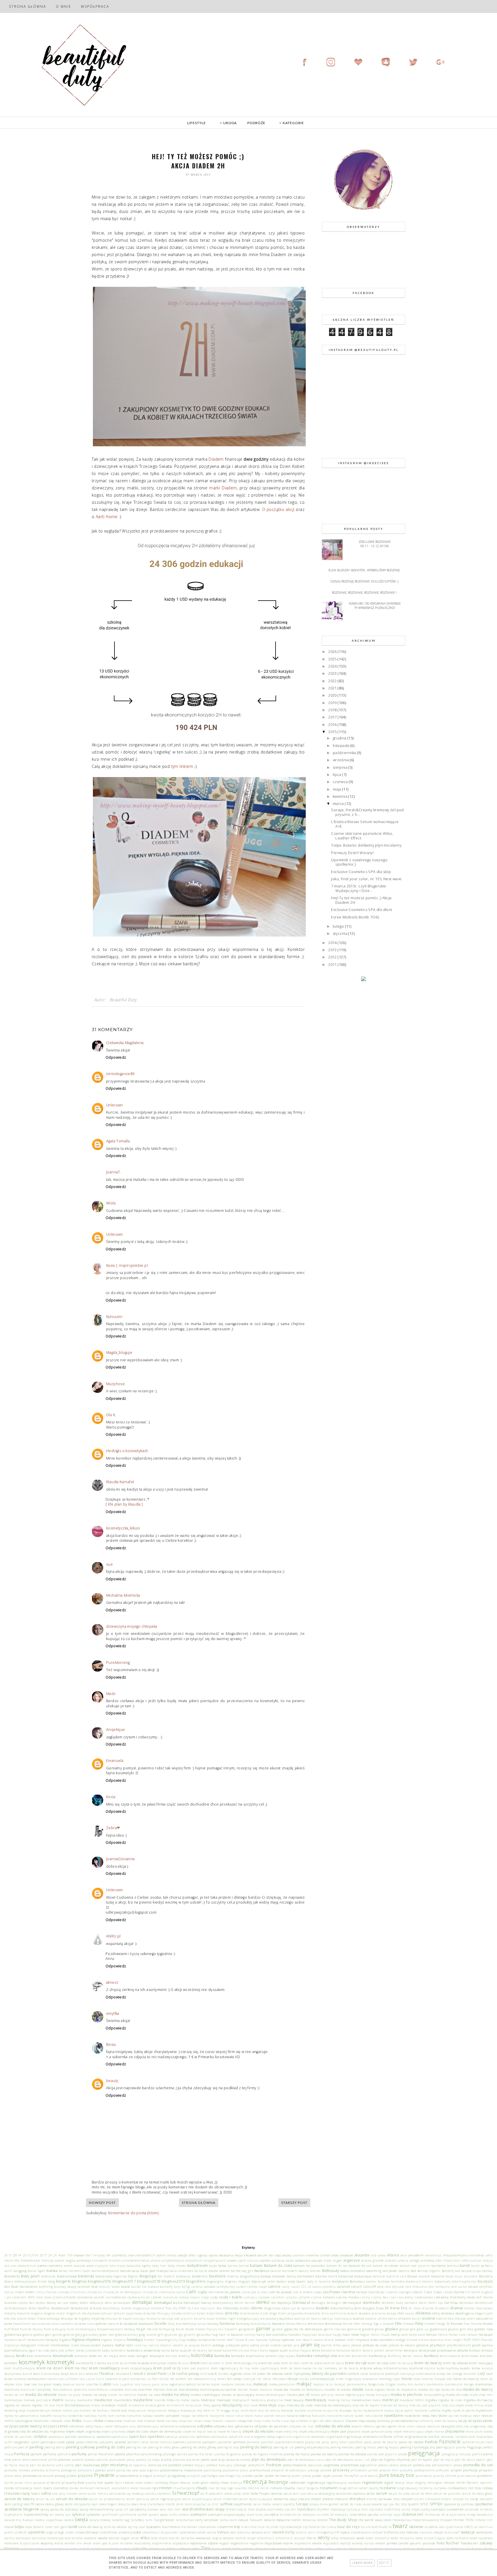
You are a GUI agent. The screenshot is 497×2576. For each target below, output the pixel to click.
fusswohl (231, 2329)
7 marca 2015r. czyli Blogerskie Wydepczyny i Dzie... (359, 888)
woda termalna (458, 2538)
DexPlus (44, 2308)
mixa (263, 2405)
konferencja (378, 2356)
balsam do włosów (386, 2266)
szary (259, 2515)
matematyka (13, 2400)
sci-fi (204, 2493)
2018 (333, 710)
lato (82, 2379)
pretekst (326, 2470)
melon (377, 2400)
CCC (304, 2287)
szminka (386, 2515)
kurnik (27, 2374)
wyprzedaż (331, 2543)
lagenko (236, 2373)
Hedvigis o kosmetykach (127, 1451)
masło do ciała (457, 2394)
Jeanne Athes (331, 2345)
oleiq (459, 2426)
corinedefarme (116, 2297)
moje (22, 2410)
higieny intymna (113, 2340)
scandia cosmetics (158, 2494)
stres (251, 2509)
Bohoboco (357, 2281)
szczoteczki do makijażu (298, 2515)
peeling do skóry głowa (164, 2447)
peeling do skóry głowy (198, 2447)
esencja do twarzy (308, 2319)
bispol (450, 2276)
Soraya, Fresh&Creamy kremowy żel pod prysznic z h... (367, 812)
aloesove (347, 2255)
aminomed (476, 2255)
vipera (345, 2532)
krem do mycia (333, 2363)
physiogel (170, 2454)
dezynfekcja (111, 2308)
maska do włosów (41, 2394)
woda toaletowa (481, 2538)
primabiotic (359, 2470)
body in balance (319, 2281)
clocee (448, 2292)
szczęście (272, 2514)
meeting (334, 2400)
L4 (169, 2374)
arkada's (391, 2260)
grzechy (190, 2335)
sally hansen (68, 2494)
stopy (220, 2509)
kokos (131, 2356)
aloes (335, 2255)
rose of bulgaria (308, 2488)
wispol (252, 2538)
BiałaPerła (12, 2276)
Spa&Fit (413, 2504)
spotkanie (484, 2504)
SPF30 (425, 2504)
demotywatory (223, 2303)
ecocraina (379, 2313)
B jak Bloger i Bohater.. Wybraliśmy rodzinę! (364, 570)
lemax (222, 2379)
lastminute (56, 2379)
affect (192, 2255)
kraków (143, 2363)
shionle (372, 2499)
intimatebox (60, 2345)
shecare (304, 2499)
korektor (11, 2363)
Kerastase (343, 2350)
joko (62, 2350)
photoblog (154, 2454)
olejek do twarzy (230, 2431)
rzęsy (25, 2493)
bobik (271, 2281)
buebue (153, 2287)
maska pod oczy (322, 2395)
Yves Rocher (448, 2543)
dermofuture (484, 2303)
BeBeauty (331, 2271)
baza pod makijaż (154, 2271)
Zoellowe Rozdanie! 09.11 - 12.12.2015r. (375, 544)
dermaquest (352, 2302)
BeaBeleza (262, 2271)
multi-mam (249, 2410)
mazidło (160, 2400)
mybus (389, 2410)
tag (127, 2520)
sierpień (407, 2499)
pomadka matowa (17, 2470)
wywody (357, 2543)
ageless (203, 2255)
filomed (430, 2324)
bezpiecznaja (471, 2271)
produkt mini (389, 2470)
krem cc (219, 2363)
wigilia (217, 2538)
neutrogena (24, 2421)
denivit (250, 2303)
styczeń (290, 2509)
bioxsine (438, 2276)
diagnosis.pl (141, 2308)
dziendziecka (250, 2313)
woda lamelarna (377, 2538)
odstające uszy (125, 2426)
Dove (380, 2308)
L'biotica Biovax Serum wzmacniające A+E (365, 824)
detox (32, 2308)
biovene (424, 2276)
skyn (95, 2504)
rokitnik (253, 2488)
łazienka (203, 2384)
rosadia (289, 2488)
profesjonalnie (425, 2470)
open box (138, 2436)
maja (338, 789)
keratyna (411, 2350)
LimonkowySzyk (322, 2379)
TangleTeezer (164, 2520)
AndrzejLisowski (53, 2260)
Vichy (290, 2532)
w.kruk (449, 2532)
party (325, 2442)
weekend (90, 2538)
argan (338, 2260)
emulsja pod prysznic (177, 2319)
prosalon (486, 2470)
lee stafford (178, 2379)
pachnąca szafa (53, 2442)
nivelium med (133, 2421)
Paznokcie (450, 2442)
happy (337, 2335)
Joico (54, 2350)
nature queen (353, 2416)
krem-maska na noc (309, 2368)
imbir (351, 2340)
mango (469, 2384)
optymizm (236, 2437)
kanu (175, 2350)
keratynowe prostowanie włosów (443, 2350)
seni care (299, 2494)
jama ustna (250, 2345)
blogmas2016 (99, 2281)
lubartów (92, 2384)
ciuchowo (331, 2292)
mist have (251, 2405)
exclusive (38, 2324)
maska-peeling (434, 2395)
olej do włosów (32, 2431)
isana (120, 2345)
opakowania (87, 2437)
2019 (333, 703)
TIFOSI (470, 2520)
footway (130, 2329)
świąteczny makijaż (19, 2520)
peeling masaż (366, 2447)
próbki (72, 2475)
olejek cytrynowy (114, 2431)
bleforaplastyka (25, 2281)
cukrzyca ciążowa (257, 2297)
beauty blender (310, 2271)
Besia (111, 2045)
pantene (239, 2442)
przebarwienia (127, 2475)
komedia (222, 2356)
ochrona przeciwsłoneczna (398, 2421)
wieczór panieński (182, 2538)
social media (262, 2504)
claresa (362, 2292)
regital (389, 2482)
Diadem (216, 459)
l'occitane (122, 2373)
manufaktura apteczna (70, 2389)
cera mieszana (416, 2287)
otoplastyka (484, 2437)
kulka (476, 2368)
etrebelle (405, 2319)
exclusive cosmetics (60, 2324)
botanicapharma (464, 2281)
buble (126, 2286)
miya (273, 2405)
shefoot (328, 2499)
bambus (453, 2266)
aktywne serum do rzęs (262, 2255)
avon (90, 2265)
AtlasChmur (452, 2260)
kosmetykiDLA (86, 2363)
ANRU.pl (113, 1936)
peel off (23, 2447)
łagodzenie (177, 2384)
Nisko (77, 2421)
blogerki (63, 2281)
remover (449, 2483)
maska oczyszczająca (238, 2394)
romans (276, 2488)
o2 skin (326, 2421)
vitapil (439, 2532)
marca (339, 803)
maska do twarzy (478, 2389)
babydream (198, 2265)
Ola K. (111, 1415)
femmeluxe (334, 2323)
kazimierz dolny (256, 2350)
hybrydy (275, 2340)
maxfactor (103, 2400)
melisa (345, 2400)
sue (109, 1564)
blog (52, 2281)
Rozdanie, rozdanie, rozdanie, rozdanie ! (364, 592)
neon (477, 2416)
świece (69, 2520)
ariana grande (372, 2260)
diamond (157, 2308)
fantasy (213, 2323)
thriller (459, 2520)
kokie (123, 2356)
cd (309, 2287)
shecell (316, 2499)
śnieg (471, 2515)
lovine (80, 2384)
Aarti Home (107, 517)
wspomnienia (162, 2543)
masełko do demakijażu (306, 2389)
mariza (172, 2389)
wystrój (345, 2543)
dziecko (232, 2313)
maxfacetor (85, 2400)
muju (236, 2410)
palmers (180, 2442)
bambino (439, 2265)
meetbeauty (316, 2400)
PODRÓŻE (256, 123)
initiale (412, 2340)
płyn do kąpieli (422, 2460)
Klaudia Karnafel (120, 1482)
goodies (39, 2335)
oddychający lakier (99, 2426)
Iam (299, 2340)
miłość (122, 2405)
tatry (199, 2520)
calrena (197, 2287)
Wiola (111, 1203)
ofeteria (369, 2426)
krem (195, 2363)
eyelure (114, 2324)
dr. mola (415, 2308)
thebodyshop (402, 2520)
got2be (57, 2335)
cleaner (392, 2292)
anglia (71, 2260)
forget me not (147, 2329)
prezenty (341, 2470)
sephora (359, 2493)
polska (458, 2465)
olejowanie (455, 2431)
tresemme (225, 2527)
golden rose (484, 2329)
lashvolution (37, 2379)
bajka (213, 2266)
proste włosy (13, 2476)
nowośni (231, 2421)
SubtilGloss (392, 2509)
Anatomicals (30, 2260)
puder (259, 2475)
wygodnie (257, 2543)
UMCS (469, 2527)
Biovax (412, 2276)
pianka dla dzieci (201, 2454)
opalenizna (119, 2437)
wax (68, 2538)
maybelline (143, 2400)
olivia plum (474, 2431)
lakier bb (250, 2374)
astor (439, 2260)
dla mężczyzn (205, 2308)
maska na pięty (69, 2395)
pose (135, 2470)
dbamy (51, 2303)
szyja (397, 2515)
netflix (9, 2421)
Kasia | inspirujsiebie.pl (127, 1265)
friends (200, 2329)
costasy (184, 2297)
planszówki (117, 2460)
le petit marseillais (132, 2379)
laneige (457, 2374)
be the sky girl (242, 2271)
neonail (487, 2415)
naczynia (60, 2416)
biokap (266, 2276)
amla (489, 2255)
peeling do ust (284, 2447)
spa (385, 2504)
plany (131, 2460)
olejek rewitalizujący (409, 2431)
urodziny (125, 2532)
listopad (440, 2379)
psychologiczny (230, 2476)
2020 (333, 695)
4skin (62, 2255)
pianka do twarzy (324, 2454)
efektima (423, 2313)
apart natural (248, 2260)
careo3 (241, 2287)
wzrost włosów (375, 2543)
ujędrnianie (454, 2527)
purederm (485, 2475)
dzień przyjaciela (291, 2313)
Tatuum (256, 2520)
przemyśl (160, 2476)
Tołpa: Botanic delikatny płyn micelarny (366, 845)
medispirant (241, 2400)
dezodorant (60, 2308)
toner (49, 2527)
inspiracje (12, 2345)
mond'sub (119, 2410)
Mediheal (208, 2400)
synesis (154, 2515)
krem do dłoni (291, 2363)
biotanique (363, 2276)
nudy (257, 2421)
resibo (9, 2488)
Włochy (311, 2538)
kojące (113, 2356)
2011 (333, 964)
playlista (179, 2460)
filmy (419, 2323)
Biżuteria (486, 2276)
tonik (73, 2527)
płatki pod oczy (213, 2459)
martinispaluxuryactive (218, 2389)
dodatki (322, 2308)
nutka (266, 2421)
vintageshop (325, 2532)
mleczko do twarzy (394, 2405)
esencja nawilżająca (337, 2319)
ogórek (392, 2426)
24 (50, 2255)
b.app (121, 2266)
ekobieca (448, 2313)
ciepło (318, 2292)
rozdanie (388, 2488)
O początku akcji (278, 509)
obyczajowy (367, 2421)
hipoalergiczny (167, 2340)
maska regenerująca (350, 2395)
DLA (190, 2308)
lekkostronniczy (205, 2379)
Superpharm (13, 2515)
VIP (337, 2532)
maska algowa (375, 2389)
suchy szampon (433, 2509)
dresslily (10, 2313)
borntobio (398, 2281)
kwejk (65, 2374)
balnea (233, 2266)
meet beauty (294, 2400)
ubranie (416, 2527)
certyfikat (486, 2287)
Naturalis (319, 2416)
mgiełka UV (40, 2405)
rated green (200, 2483)
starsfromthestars (198, 2509)
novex (198, 2421)
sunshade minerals (479, 2509)
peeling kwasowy (342, 2447)
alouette (362, 2255)
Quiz (119, 2483)
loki (450, 2379)
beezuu (404, 2271)
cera (380, 2286)
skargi (474, 2499)
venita (211, 2532)
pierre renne (21, 2460)
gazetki (278, 2329)
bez (458, 2271)
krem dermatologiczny (242, 2363)
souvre (377, 2504)
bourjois (485, 2281)
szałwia (183, 2515)
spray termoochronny (97, 2509)
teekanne (283, 2520)
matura (70, 2400)
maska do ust (14, 2395)
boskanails (413, 2281)
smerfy (170, 2504)
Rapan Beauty (180, 2483)
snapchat (200, 2504)
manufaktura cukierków (106, 2389)
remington (435, 2483)
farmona (227, 2323)
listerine (427, 2379)
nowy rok (245, 2421)
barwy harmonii (70, 2271)
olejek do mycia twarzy (200, 2431)
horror (221, 2340)
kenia (316, 2350)
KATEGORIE (293, 123)
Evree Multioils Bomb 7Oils (355, 917)
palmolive (194, 2442)
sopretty (289, 2504)
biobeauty (183, 2276)
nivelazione (113, 2421)
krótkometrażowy (396, 2368)
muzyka (345, 2410)
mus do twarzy (269, 2410)
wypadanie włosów (308, 2543)
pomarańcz (86, 2470)
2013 (333, 950)
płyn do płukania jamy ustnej (52, 2465)
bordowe (384, 2281)
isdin (130, 2345)
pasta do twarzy (385, 2442)
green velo (107, 2335)
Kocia (111, 1797)
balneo (244, 2266)
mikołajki (109, 2405)
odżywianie (187, 2426)
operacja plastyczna (180, 2437)
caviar (296, 2287)
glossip (404, 2329)
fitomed (457, 2323)
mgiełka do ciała (450, 2400)
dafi (479, 2297)
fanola (202, 2324)
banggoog (20, 2271)
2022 (333, 681)
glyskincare (438, 2329)
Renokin (473, 2483)
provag (60, 2475)
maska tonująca (378, 2395)
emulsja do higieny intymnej (83, 2318)
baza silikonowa (181, 2271)
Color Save (44, 2297)
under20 (21, 2532)
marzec (243, 2389)
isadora (108, 2345)
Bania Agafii (37, 2271)
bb (196, 2271)
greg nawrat (148, 2335)
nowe (207, 2421)
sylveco (79, 2514)
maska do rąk (429, 2389)
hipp (182, 2340)
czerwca (341, 782)
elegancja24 (484, 2313)
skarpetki (486, 2499)
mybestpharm (373, 2410)
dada (471, 2297)
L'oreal (137, 2373)
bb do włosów (209, 2271)
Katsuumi (114, 1317)
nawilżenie (412, 2415)
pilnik (52, 2460)
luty (137, 2384)
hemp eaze (417, 2335)
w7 (457, 2532)
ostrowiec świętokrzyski (458, 2437)
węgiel (125, 2538)
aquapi (317, 2260)
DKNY (182, 2308)
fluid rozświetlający (81, 2329)
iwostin (178, 2345)
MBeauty (173, 2400)
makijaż (304, 2384)
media (195, 2400)
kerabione (328, 2350)
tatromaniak (185, 2520)
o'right (314, 2421)
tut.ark (366, 2527)
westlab (114, 2538)
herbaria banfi (15, 2340)
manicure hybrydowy (36, 2389)
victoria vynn (305, 2532)
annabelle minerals (106, 2260)
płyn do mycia (444, 2460)
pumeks (338, 2476)
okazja (421, 2426)
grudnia (340, 738)
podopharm (257, 2465)
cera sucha (459, 2287)
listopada (342, 745)
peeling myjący (388, 2447)
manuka (131, 2389)
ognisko (381, 2426)
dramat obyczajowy (479, 2308)
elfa (7, 2319)
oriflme (398, 2437)
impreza (362, 2339)
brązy (72, 2286)
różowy (487, 2488)
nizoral (150, 2421)
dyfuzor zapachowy (128, 2313)
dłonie (257, 2308)
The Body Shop (343, 2520)
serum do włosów (72, 2499)
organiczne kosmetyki (309, 2437)
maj (249, 2384)
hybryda (262, 2340)
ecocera (365, 2313)
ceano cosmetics (324, 2287)
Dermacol (301, 2302)
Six (467, 2499)
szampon (198, 2514)
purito (9, 2483)
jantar (287, 2345)
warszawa (23, 2538)
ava (7, 2266)
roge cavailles (237, 2488)
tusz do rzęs (348, 2527)
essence (359, 2318)
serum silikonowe (225, 2499)
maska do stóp (451, 2389)
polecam (406, 2465)
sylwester (94, 2514)
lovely (57, 2384)
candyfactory (226, 2287)
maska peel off (298, 2394)
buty (177, 2287)
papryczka (313, 2442)
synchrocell (110, 2515)
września (341, 760)
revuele (145, 2488)
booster (371, 2281)
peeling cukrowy (81, 2447)
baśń (87, 2271)
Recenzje (278, 2482)
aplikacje (278, 2260)
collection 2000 (23, 2297)
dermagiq (318, 2303)
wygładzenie (240, 2543)
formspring (167, 2329)
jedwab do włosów (402, 2345)
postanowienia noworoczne (181, 2470)
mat (490, 2395)
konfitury (395, 2356)
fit (448, 2323)
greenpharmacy (127, 2335)
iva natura (151, 2345)
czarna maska (347, 2297)
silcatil (419, 2499)
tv (390, 2527)
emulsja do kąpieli (119, 2319)
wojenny (47, 2543)
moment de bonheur (94, 2410)
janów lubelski (271, 2345)
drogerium (74, 2313)
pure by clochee (444, 2476)
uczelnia (431, 2527)
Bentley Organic (429, 2271)
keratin (356, 2350)
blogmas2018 (149, 2281)
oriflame (386, 2436)
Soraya (302, 2504)
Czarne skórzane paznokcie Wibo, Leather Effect (362, 836)
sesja (293, 2499)
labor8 (212, 2374)
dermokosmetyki (16, 2308)
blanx (9, 2281)
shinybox (357, 2499)
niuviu (88, 2421)
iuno (138, 2345)
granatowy (91, 2335)
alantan (299, 2255)
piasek (403, 2454)
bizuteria (471, 2276)
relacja (400, 2483)
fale (179, 2324)
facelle (161, 2323)
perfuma (50, 2454)
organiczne (284, 2437)
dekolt (84, 2303)
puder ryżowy (302, 2476)
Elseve (42, 2319)
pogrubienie (368, 2465)
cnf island (472, 2292)
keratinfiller (394, 2350)
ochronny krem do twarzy (438, 2421)
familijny (189, 2323)
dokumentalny (342, 2308)
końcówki (486, 2356)
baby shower (177, 2266)
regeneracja (316, 2482)
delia (108, 2303)
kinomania (43, 2356)
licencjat (249, 2379)
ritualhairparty (184, 2488)
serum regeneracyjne (165, 2499)
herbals (472, 2335)
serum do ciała (399, 2494)
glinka (379, 2329)
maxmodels (123, 2400)
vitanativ (426, 2532)
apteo (290, 2260)
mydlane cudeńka (428, 2410)
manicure (12, 2389)
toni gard (61, 2527)
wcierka (77, 2538)
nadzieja (90, 2416)
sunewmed (455, 2509)
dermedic (371, 2302)
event (471, 2319)
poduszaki (315, 2465)
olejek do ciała (137, 2431)
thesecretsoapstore (426, 2520)
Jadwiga (219, 2345)
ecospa (392, 2313)
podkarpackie (158, 2465)
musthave (314, 2410)
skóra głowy (54, 2504)
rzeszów (12, 2493)
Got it (384, 2563)
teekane (269, 2520)
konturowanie (450, 2356)
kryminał (416, 2368)
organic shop (264, 2436)
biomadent (305, 2276)
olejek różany (434, 2431)
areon (328, 2260)
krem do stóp (378, 2363)
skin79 (29, 2504)
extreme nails (85, 2324)
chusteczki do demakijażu (122, 2292)
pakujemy (107, 2442)
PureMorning (118, 1663)
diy (175, 2308)
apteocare (303, 2260)
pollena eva (422, 2465)
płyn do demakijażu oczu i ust (348, 2460)
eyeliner (101, 2323)
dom (358, 2308)
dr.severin (442, 2308)
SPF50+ (436, 2504)
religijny (420, 2483)
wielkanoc (203, 2538)
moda (489, 2405)
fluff (7, 2329)
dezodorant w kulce (86, 2308)
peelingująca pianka (451, 2447)
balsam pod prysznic (415, 2266)
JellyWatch (438, 2345)
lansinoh (470, 2374)
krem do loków (312, 2363)
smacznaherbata (152, 2504)
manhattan (484, 2384)
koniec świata (413, 2356)
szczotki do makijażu (333, 2515)
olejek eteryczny (286, 2431)
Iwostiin (166, 2345)
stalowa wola (157, 2509)
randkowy (161, 2483)
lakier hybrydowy (297, 2373)
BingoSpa (148, 2276)
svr (52, 2515)
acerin (161, 2255)
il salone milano (322, 2340)
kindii (21, 2356)
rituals (202, 2488)
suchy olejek (411, 2509)
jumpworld (93, 2350)
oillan (411, 2426)
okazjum (434, 2426)
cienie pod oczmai (255, 2292)
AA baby (99, 2255)
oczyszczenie (55, 2426)
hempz (431, 2334)
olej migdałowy (54, 2431)
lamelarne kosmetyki (384, 2374)
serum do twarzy (19, 2499)
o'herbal (302, 2421)
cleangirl (405, 2292)
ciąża (202, 2292)
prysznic (86, 2475)
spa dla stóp (398, 2504)
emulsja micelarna (147, 2319)
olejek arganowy (88, 2431)
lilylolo (304, 2379)
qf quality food (73, 2482)
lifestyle (293, 2379)
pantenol (253, 2442)
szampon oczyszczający (226, 2514)
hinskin (149, 2340)
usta (137, 2532)
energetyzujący (248, 2319)
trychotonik (311, 2527)
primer (373, 2470)
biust (459, 2276)
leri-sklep (234, 2379)
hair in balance (231, 2334)
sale (55, 2494)
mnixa (479, 2405)
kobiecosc (81, 2356)
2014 (333, 943)
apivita (265, 2260)
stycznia (341, 933)
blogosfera (196, 2281)
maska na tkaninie (122, 2395)
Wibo (145, 2538)
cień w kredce (303, 2292)
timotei (481, 2520)
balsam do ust (360, 2265)
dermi (423, 2303)
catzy (286, 2287)
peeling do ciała (110, 2447)
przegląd (146, 2476)
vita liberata (409, 2532)
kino (30, 2356)
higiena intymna (86, 2339)
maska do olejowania (402, 2389)
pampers (210, 2442)
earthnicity (338, 2313)
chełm (30, 2292)
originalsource (416, 2436)
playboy (166, 2460)
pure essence (466, 2476)
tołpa (19, 2527)
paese (70, 2442)
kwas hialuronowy (46, 2374)
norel (160, 2421)
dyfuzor (107, 2313)
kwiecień (92, 2374)
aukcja (488, 2260)
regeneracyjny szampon (344, 2483)
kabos (106, 2350)
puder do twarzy (278, 2475)
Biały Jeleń (30, 2276)
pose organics (149, 2470)
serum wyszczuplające (256, 2499)
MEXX (419, 2400)
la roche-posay (186, 2373)
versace (257, 2532)
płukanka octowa (238, 2460)
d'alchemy (458, 2297)
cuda (214, 2297)
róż (471, 2488)
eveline (429, 2318)
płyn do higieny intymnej (390, 2459)
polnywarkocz (442, 2465)
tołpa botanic (34, 2527)
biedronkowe (67, 2276)
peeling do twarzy (256, 2447)
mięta (96, 2405)
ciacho (180, 2292)
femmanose (316, 2324)
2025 (333, 659)
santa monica (98, 2494)
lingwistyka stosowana (361, 2379)
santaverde (117, 2494)
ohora (402, 2426)
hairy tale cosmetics (272, 2334)
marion (159, 2389)
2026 (333, 651)
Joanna (487, 2345)
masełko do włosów (338, 2389)
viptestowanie (361, 2532)
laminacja (408, 2374)
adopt (183, 2255)
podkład (175, 2465)
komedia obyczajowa (280, 2356)
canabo (210, 2286)
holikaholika (207, 2340)
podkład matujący (219, 2465)
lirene (407, 2379)
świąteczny (484, 2515)
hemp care (399, 2334)
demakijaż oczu (168, 2302)
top (130, 2527)
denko (263, 2302)
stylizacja (338, 2509)
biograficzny (250, 2276)
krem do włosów (456, 2363)
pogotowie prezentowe (341, 2465)
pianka (182, 2454)
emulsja (53, 2318)
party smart (339, 2442)
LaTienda (71, 2379)
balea (222, 2265)
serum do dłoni (422, 2494)
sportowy (467, 2504)
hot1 (231, 2339)
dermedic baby (392, 2303)
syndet (143, 2515)
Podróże (274, 2465)
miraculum (194, 2405)
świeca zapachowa (49, 2520)
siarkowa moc (389, 2499)
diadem (126, 2308)
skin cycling (13, 2504)
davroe (488, 2297)
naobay (147, 2416)
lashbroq (20, 2379)
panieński (225, 2442)
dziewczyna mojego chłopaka (132, 1626)
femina (302, 2324)
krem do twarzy (428, 2363)
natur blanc (244, 2416)
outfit (8, 2442)
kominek (344, 2356)
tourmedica (171, 2527)
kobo (93, 2356)
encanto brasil (205, 2319)
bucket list (139, 2287)
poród (111, 2470)
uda (441, 2527)
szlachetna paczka (364, 2514)
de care (63, 2303)
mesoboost (407, 2400)
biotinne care (396, 2276)
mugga (225, 2410)
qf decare (53, 2483)
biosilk (332, 2276)
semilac (277, 2493)
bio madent (166, 2276)
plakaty (90, 2460)
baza (136, 2271)
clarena (348, 2292)
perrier (93, 2454)
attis (465, 2260)
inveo (75, 2345)
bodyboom (340, 2281)
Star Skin (174, 2509)
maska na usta (149, 2394)
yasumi (415, 2543)
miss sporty (212, 2405)
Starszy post (294, 2203)
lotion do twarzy (466, 2379)
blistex (42, 2281)
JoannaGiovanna (121, 1859)
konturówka (470, 2356)
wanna (9, 2538)
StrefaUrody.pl (236, 2509)
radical (129, 2482)
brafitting (46, 2287)
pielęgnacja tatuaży (456, 2454)
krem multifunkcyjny (20, 2368)
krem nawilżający (105, 2368)
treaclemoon (207, 2527)
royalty (374, 2488)
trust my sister (268, 2527)
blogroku (231, 2281)
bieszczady (104, 2276)
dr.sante (428, 2308)
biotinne (379, 2276)
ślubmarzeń (413, 2514)
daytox (40, 2303)
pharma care (136, 2454)
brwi (95, 2286)
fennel (348, 2324)
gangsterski (247, 2329)
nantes (121, 2416)
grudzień (171, 2335)
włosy (324, 2537)
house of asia (245, 2340)
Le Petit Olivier (158, 2379)
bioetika (233, 2276)
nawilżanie (394, 2415)
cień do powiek (280, 2292)
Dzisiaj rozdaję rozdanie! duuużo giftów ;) (364, 581)
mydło (447, 2410)
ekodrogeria (465, 2313)
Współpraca (95, 6)
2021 (333, 688)
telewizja (309, 2520)
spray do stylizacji (64, 2509)
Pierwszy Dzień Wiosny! (352, 853)
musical (287, 2410)
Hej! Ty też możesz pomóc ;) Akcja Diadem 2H (361, 900)
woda (361, 2538)
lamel (364, 2374)
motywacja (188, 2410)
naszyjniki (217, 2416)
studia (261, 2509)
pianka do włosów (352, 2454)
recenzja (255, 2481)
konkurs (431, 2356)
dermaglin (334, 2303)
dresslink (23, 2313)
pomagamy (69, 2470)
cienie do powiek (228, 2292)
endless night (226, 2319)
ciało (191, 2292)
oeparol (357, 2426)
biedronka (48, 2276)
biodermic (200, 2276)
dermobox (466, 2303)
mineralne (136, 2405)
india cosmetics (382, 2339)
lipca (338, 774)
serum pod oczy (138, 2499)
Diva (168, 2308)
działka (177, 2313)
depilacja (284, 2302)
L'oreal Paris (155, 2373)
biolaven (279, 2276)
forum (180, 2329)
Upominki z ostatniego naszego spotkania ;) (359, 862)
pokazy (383, 2465)
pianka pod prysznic (382, 2454)
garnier (263, 2329)
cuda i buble (231, 2297)
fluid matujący (55, 2329)
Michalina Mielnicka (123, 1595)
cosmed (156, 2297)
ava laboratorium (23, 2266)
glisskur (392, 2329)
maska (358, 2389)
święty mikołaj (100, 2520)
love (27, 2384)
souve (366, 2504)
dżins (325, 2313)
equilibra (286, 2318)
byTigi (186, 2287)
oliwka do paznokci (19, 2437)
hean (346, 2334)
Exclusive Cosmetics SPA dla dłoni (362, 910)
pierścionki (39, 2460)
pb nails (487, 2442)
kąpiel (274, 2350)
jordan (70, 2350)
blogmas (79, 2281)
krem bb (206, 2363)
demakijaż (142, 2302)
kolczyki (171, 2356)
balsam (256, 2265)
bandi (465, 2265)
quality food (94, 2483)
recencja (236, 2483)
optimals (203, 2436)
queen (109, 2482)
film (398, 2323)
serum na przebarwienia (107, 2499)
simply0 (458, 2499)
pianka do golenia (228, 2454)
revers (38, 2488)
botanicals (443, 2281)
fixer (467, 2324)
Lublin (106, 2384)
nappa (186, 2416)
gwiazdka (204, 2335)
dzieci (201, 2313)
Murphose (115, 1384)
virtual (377, 2532)
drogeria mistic (55, 2313)
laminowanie (426, 2374)
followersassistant (110, 2329)
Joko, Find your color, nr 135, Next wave (366, 879)
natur (230, 2416)
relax (409, 2483)
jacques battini (200, 2345)
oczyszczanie (480, 2421)
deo (274, 2303)
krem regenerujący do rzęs (231, 2368)
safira (46, 2493)
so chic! (213, 2504)
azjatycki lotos (106, 2266)
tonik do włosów (115, 2527)
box (7, 2286)
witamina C (266, 2538)
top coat (139, 2527)
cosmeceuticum (139, 2297)
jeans (346, 2345)
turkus (331, 2527)
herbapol (486, 2334)
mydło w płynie (463, 2410)
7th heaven (76, 2255)
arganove (352, 2260)
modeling (11, 2410)
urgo (49, 2532)
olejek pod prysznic (346, 2431)
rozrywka (440, 2488)
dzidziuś (189, 2313)
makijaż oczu (323, 2384)
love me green (42, 2384)
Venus (223, 2532)
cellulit (356, 2286)
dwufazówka (91, 2313)
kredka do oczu (178, 2363)
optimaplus (219, 2437)
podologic (240, 2465)
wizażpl (300, 2538)
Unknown (115, 1105)
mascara (266, 2389)
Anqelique (116, 1730)
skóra (40, 2504)
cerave (473, 2286)
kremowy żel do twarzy (342, 2368)
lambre (353, 2373)
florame (477, 2324)
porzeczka (124, 2470)
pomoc (101, 2470)
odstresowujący (148, 2426)
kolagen (143, 2356)
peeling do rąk (136, 2447)
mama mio (405, 2384)
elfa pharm (19, 2319)
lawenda (111, 2379)
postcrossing (212, 2470)
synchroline (128, 2515)
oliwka (488, 2431)
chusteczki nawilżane (158, 2292)
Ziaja (206, 2548)
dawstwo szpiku (16, 2303)
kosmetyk (32, 2362)
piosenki (78, 2460)
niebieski (56, 2421)
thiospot (446, 2520)
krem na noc (76, 2368)
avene (68, 2266)
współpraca (181, 2543)
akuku (287, 2255)
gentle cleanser (335, 2329)
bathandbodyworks (105, 2271)
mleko (469, 2405)
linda (340, 2379)
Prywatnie (105, 2475)
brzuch (105, 2287)
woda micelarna (402, 2538)
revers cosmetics (56, 2488)
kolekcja (184, 2356)
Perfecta (22, 2454)
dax (32, 2303)
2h (55, 2255)
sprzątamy (138, 2509)
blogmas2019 (173, 2281)
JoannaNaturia (16, 2350)
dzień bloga (269, 2313)
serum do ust (45, 2499)
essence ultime (376, 2319)
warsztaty (39, 2538)
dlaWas (245, 2308)
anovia (156, 2260)
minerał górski (155, 2405)
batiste (126, 2271)
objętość (338, 2421)
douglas (369, 2308)
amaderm (416, 2255)
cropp (205, 2297)
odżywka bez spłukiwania (233, 2426)
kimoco (475, 2350)
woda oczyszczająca (430, 2538)
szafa (173, 2515)
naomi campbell (167, 2415)
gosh (48, 2335)
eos (262, 2319)
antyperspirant (215, 2260)
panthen (268, 2442)
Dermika (451, 2302)
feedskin (278, 2323)
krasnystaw (158, 2363)
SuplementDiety (36, 2514)
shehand (341, 2499)
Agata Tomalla (118, 1141)
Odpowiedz (116, 1057)
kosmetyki (61, 2362)
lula (116, 2384)
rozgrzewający (408, 2488)
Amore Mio (12, 2260)
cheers (20, 2292)
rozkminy (426, 2488)
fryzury (212, 2329)
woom (88, 2543)
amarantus (433, 2255)
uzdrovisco (188, 2532)
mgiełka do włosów (18, 2405)
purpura (40, 2483)
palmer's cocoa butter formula (150, 2442)
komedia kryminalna (248, 2356)
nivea (99, 2421)
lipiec (396, 2379)
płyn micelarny (114, 2465)
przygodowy (177, 2475)
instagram (28, 2345)
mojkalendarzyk (38, 2410)
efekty (436, 2313)
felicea (291, 2324)
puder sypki (322, 2475)
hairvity (250, 2335)
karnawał (215, 2350)
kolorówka (202, 2355)
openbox (156, 2436)
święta (81, 2519)
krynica (430, 2368)
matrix (58, 2400)
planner (103, 2460)
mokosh (56, 2410)
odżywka (205, 2426)
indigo (400, 2339)
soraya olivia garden (324, 2504)
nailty (102, 2416)
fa (121, 2323)
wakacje (468, 2532)
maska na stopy (94, 2394)
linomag (385, 2379)
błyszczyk (259, 2281)
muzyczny (330, 2410)
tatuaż (243, 2520)
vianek (278, 2532)
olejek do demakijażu (166, 2431)
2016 (333, 724)
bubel (116, 2287)
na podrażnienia (27, 2416)
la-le (203, 2374)
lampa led (444, 2374)
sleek (103, 2504)
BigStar (133, 2276)
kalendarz (118, 2350)
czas (392, 2297)
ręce (155, 2488)
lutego (339, 926)
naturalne (335, 2416)
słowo (135, 2504)
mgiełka (431, 2400)
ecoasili (353, 2313)
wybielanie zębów (204, 2543)
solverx (277, 2504)
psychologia (209, 2476)
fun (221, 2329)
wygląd (224, 2543)
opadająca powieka (63, 2437)
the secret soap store (375, 2520)
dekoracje (97, 2303)
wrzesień (127, 2543)
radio (139, 2483)
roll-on (265, 2488)
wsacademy (143, 2543)
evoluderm (485, 2318)
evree (8, 2323)
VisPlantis (391, 2532)
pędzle (120, 2454)
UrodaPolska (108, 2532)
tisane (9, 2527)
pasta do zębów (411, 2442)
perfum (36, 2454)
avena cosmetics (50, 2265)
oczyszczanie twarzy (23, 2426)
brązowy (60, 2287)
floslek (488, 2323)
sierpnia (341, 767)
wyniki (288, 2543)
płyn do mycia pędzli (470, 2460)
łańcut (191, 2384)
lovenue (69, 2384)
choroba (64, 2292)
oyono (35, 2442)
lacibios (223, 2374)
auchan (476, 2260)
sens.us (312, 2494)
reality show (219, 2482)
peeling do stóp (228, 2447)
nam (111, 2416)
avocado (80, 2266)
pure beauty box (397, 2475)
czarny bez (380, 2297)
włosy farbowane (343, 2538)
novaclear (186, 2421)
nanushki (134, 2416)
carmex (252, 2287)
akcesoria (226, 2255)
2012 (333, 957)
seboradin (216, 2494)
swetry (60, 2515)
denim (239, 2303)
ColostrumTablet (64, 2297)
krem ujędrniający (265, 2368)
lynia (165, 2384)
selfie (245, 2494)
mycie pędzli (404, 2410)
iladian (341, 2339)
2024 (333, 666)
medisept (224, 2400)
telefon (296, 2520)
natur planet (264, 2416)
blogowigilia (215, 2281)
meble (185, 2400)
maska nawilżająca (205, 2394)
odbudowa (77, 2426)
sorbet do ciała (351, 2504)
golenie (28, 2335)
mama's (420, 2384)
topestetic (154, 2527)
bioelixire (218, 2276)
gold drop (467, 2329)
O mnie (64, 6)
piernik (477, 2454)
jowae (80, 2350)
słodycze (124, 2504)
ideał (306, 2340)
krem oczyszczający (136, 2368)
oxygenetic (22, 2442)
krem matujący (481, 2363)
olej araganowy (475, 2426)
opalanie (103, 2436)
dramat (456, 2308)
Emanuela (115, 1761)
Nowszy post (102, 2203)
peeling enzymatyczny (312, 2447)
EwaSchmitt (22, 2324)
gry (181, 2335)
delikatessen (122, 2303)
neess (426, 2415)
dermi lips (436, 2303)
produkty (406, 2470)
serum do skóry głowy (477, 2494)
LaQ (481, 2373)
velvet (201, 2532)
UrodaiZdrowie (86, 2532)
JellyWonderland (459, 2345)
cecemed (344, 2286)
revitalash (87, 2488)
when (135, 2538)
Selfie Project (260, 2493)
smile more (184, 2504)
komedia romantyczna (317, 2356)
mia (52, 2405)
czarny (365, 2297)
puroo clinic (23, 2483)
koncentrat (360, 2356)
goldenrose (13, 2334)
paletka (121, 2442)
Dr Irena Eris (396, 2308)
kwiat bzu (77, 2374)
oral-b (249, 2437)
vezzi (267, 2532)
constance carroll (91, 2297)
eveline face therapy (451, 2319)
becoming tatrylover (382, 2271)
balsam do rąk (337, 2266)
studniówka (275, 2509)
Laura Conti (95, 2379)
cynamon (278, 2297)
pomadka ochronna (46, 2470)
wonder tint (73, 2543)
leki (190, 2379)
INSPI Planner (483, 2340)
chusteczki (94, 2292)
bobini (281, 2281)
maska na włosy (176, 2394)
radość (149, 2483)
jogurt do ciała (39, 2350)
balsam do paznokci (309, 2265)
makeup (260, 2384)
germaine (354, 2329)
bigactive (120, 2276)
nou (174, 2421)
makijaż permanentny (351, 2384)
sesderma (281, 2499)
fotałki (190, 2329)
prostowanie (32, 2475)
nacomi (46, 2415)
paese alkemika (87, 2442)
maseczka (281, 2389)
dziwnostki (312, 2313)
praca (244, 2470)
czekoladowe (424, 2297)
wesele (103, 2538)
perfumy (79, 2454)
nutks (276, 2421)
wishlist (241, 2538)
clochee (459, 2292)
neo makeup (463, 2416)
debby (74, 2303)
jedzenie (422, 2345)
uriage (59, 2532)
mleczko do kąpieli (366, 2405)
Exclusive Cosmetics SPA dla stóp (361, 872)
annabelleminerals (136, 2260)
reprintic (487, 2483)
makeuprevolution (282, 2384)
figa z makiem (384, 2324)
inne (448, 2340)
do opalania (306, 2308)
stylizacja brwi (357, 2509)
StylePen (323, 2509)
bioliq (291, 2276)
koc (100, 2356)
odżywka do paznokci (271, 2426)
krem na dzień (50, 2368)
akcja (238, 2255)
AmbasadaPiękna (455, 2255)
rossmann (329, 2488)
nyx (293, 2421)
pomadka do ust (478, 2465)
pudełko (247, 2476)
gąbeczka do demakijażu (304, 2329)
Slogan (112, 2504)
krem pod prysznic (196, 2368)
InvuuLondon (90, 2345)
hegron (365, 2335)
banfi (8, 2271)
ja (186, 2345)
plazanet (193, 2460)
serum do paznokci (447, 2494)
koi (106, 2356)
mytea (9, 2416)
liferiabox (279, 2379)
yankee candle (397, 2543)
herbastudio (36, 2340)
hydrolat (288, 2339)
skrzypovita (82, 2504)
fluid (15, 2329)
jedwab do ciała (375, 2345)
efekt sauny (406, 2313)
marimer (145, 2389)
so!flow (226, 2504)
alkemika (312, 2255)
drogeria (37, 2313)
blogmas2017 (124, 2281)
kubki (441, 2368)
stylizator (376, 2509)
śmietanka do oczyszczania (445, 2515)
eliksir (32, 2319)
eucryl (416, 2319)
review (74, 2488)
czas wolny (405, 2297)
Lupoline (126, 2384)
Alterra (393, 2255)
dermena (411, 2303)
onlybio (41, 2436)
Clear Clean (433, 2292)
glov (413, 2329)
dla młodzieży (228, 2308)
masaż (254, 2389)
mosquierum (137, 2410)
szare (250, 2515)
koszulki (113, 2363)
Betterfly (448, 2271)
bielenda (86, 2276)
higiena (65, 2339)
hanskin (295, 2334)
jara (297, 2345)
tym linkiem (182, 766)
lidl (259, 2379)
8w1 (89, 2255)
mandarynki (454, 2384)
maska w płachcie (407, 2394)
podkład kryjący (194, 2465)
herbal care (457, 2335)
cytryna (291, 2297)
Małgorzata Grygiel (382, 2384)
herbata (52, 2339)
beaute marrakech (284, 2271)
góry (79, 2334)
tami (149, 2520)
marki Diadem (223, 488)
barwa (52, 2271)
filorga (441, 2324)
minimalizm (175, 2405)
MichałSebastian (78, 2405)
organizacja (352, 2436)
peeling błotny (54, 2447)
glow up (423, 2329)
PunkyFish (352, 2476)
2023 (333, 673)
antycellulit (194, 2260)
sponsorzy (452, 2504)
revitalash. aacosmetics (112, 2488)
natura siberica (299, 2415)
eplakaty (272, 2319)
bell (414, 2271)
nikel (67, 2421)
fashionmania (261, 2324)
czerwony (441, 2297)
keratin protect (374, 2350)
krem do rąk (356, 2363)
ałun (404, 2255)
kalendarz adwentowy (144, 2350)
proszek (48, 2476)
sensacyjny (327, 2493)
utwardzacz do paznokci (160, 2532)
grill (161, 2335)
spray (45, 2509)
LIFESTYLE (197, 123)
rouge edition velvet (353, 2488)
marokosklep (189, 2389)
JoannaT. (114, 1172)
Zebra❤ (113, 1828)
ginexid (368, 2329)
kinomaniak (63, 2356)
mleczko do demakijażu (333, 2405)
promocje (470, 2470)
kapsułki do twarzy (193, 2350)
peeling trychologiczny (417, 2447)
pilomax (64, 2459)
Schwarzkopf (186, 2493)
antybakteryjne (173, 2260)
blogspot (244, 2281)
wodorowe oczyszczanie (22, 2543)
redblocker (298, 2482)
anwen (232, 2260)
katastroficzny (233, 2350)
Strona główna (27, 6)
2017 (333, 717)
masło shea (478, 2395)
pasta (368, 2442)
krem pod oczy (167, 2368)
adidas (172, 2255)
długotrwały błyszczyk (280, 2308)
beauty (112, 2081)
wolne (59, 2543)
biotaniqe (346, 2276)
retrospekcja (24, 2488)
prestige (313, 2470)
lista (417, 2379)
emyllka (113, 2013)
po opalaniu (138, 2465)
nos (168, 2421)
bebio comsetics (353, 2271)
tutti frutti (380, 2527)
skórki (69, 2504)
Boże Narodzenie (24, 2286)
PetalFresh (106, 2454)
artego (415, 2260)
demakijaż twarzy (197, 2302)
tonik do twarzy (90, 2527)
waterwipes (55, 2538)
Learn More (362, 2563)
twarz (400, 2526)
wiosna (228, 2538)
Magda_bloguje (119, 1353)
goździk (69, 2335)
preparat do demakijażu (289, 2470)
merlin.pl (390, 2400)
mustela (300, 2410)
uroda (69, 2532)
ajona (213, 2255)
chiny (40, 2292)
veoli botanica (240, 2532)
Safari (36, 2493)
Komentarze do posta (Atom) (133, 2213)
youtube (429, 2543)
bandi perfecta (482, 2266)
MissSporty (232, 2405)
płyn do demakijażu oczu (306, 2460)
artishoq (427, 2260)
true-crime (249, 2527)
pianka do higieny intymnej (262, 2454)
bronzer (84, 2286)
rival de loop (217, 2488)
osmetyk (434, 2437)
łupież (215, 2384)
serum (382, 2493)
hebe (355, 2334)
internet (43, 2345)
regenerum (372, 2482)
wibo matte (159, 2538)
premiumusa (260, 2470)
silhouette (433, 2499)
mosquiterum (157, 2410)
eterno (393, 2319)
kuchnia (452, 2368)
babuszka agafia (139, 2266)
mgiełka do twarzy (478, 2400)
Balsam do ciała (278, 2265)
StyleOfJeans (306, 2509)
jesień (476, 2345)
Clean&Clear (377, 2292)
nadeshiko (75, 2416)
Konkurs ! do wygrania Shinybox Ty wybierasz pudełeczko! (375, 605)
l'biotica (106, 2373)
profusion (443, 2470)
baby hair (159, 2266)
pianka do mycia (297, 2454)
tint (490, 2520)
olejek (70, 2431)
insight (457, 2340)
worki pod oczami (106, 2543)
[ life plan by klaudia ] (124, 1504)
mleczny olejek (453, 2405)
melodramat (361, 2400)
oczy (463, 2421)
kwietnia (341, 796)
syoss (164, 2514)
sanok (83, 2494)
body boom (297, 2281)
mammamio (435, 2384)
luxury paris (151, 2384)
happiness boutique (317, 2335)
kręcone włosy (371, 2368)
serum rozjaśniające (197, 2499)
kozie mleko (128, 2363)
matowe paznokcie (37, 2400)
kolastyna (157, 2356)
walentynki (484, 2532)
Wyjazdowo (273, 2543)
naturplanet (374, 2416)
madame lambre (233, 2384)
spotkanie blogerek (22, 2509)
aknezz (112, 1982)
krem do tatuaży (401, 2363)
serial (371, 2493)
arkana (403, 2260)
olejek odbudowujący (314, 2431)
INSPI (467, 2340)
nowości (218, 2421)
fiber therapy (363, 2324)
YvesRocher (469, 2543)
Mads (111, 1694)
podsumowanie (295, 2465)
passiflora (356, 2442)
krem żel (287, 2368)
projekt (456, 2470)
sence (288, 2494)
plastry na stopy (148, 2460)
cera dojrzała (394, 2287)
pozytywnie (231, 2470)
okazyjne (448, 2426)
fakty (171, 2324)
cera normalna (439, 2287)
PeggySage (474, 2447)
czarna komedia (323, 2297)
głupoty (453, 2329)
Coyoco (195, 2297)
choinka (51, 2292)
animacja (84, 2260)
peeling (36, 2447)
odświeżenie (169, 2426)
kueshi (465, 2368)
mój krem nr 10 (208, 2410)
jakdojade (233, 2345)
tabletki (117, 2520)
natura (280, 2416)
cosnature (170, 2297)
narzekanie (200, 2416)
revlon (134, 2488)
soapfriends (243, 2504)
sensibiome (344, 2494)
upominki (36, 2532)
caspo (263, 2287)
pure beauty (369, 2476)
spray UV (121, 2509)
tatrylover (211, 2520)
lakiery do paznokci (329, 2373)
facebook (130, 2323)
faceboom (146, 2323)
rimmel (165, 2488)
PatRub (431, 2442)
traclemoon (189, 2527)
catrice (274, 2286)
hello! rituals (381, 2335)
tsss (323, 2527)
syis (68, 2515)
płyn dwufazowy (88, 2465)
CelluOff (369, 2286)
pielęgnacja (424, 2453)
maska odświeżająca (271, 2395)
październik (471, 2442)
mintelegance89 (120, 1074)
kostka (102, 2363)
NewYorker (41, 2421)
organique (334, 2436)
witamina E (284, 2538)
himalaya (135, 2339)
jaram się (310, 2345)
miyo (282, 2405)
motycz (173, 2410)
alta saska (378, 2255)
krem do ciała (269, 2363)
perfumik (64, 2454)
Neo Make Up (442, 2415)
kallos (166, 2350)
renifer (461, 2483)
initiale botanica (431, 2340)
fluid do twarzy (31, 2329)
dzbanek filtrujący (157, 2313)
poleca (394, 2465)
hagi (215, 2335)
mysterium (484, 2410)
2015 (333, 732)
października (345, 753)
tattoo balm (229, 2520)
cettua (9, 2292)
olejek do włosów (258, 2431)
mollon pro (70, 2410)
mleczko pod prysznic (425, 2405)
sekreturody (232, 2494)
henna (443, 2335)
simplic (446, 2499)
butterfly (166, 2287)
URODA (230, 123)
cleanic (418, 2292)
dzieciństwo (215, 2313)
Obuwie (351, 2421)
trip (237, 2527)
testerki (323, 2520)
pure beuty (424, 2476)
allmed (325, 2255)
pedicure (11, 2447)
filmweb (408, 2324)
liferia (267, 2379)
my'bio (358, 2410)
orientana (371, 2436)
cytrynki (304, 2297)
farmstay (243, 2323)
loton (19, 2384)
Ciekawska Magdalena (125, 1043)
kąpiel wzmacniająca (295, 2350)
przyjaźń (194, 2476)
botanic (428, 2281)
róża (478, 2488)
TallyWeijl (138, 2520)
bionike (321, 2276)
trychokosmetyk (291, 2527)
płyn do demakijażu (269, 2459)
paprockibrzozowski (289, 2442)
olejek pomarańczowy (377, 2431)
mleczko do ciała (300, 2405)
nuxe (285, 2421)
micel (60, 2405)
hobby (192, 2339)
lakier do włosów (270, 2373)
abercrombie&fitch (142, 2255)
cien (211, 2292)
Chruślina (78, 2292)
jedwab (356, 2345)
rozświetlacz (458, 2488)
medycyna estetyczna (267, 2400)
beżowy (487, 2271)
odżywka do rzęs (301, 2426)
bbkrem (224, 2271)
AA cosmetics (117, 2255)
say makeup (135, 2494)
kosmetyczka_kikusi (123, 1528)
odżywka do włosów (333, 2426)
